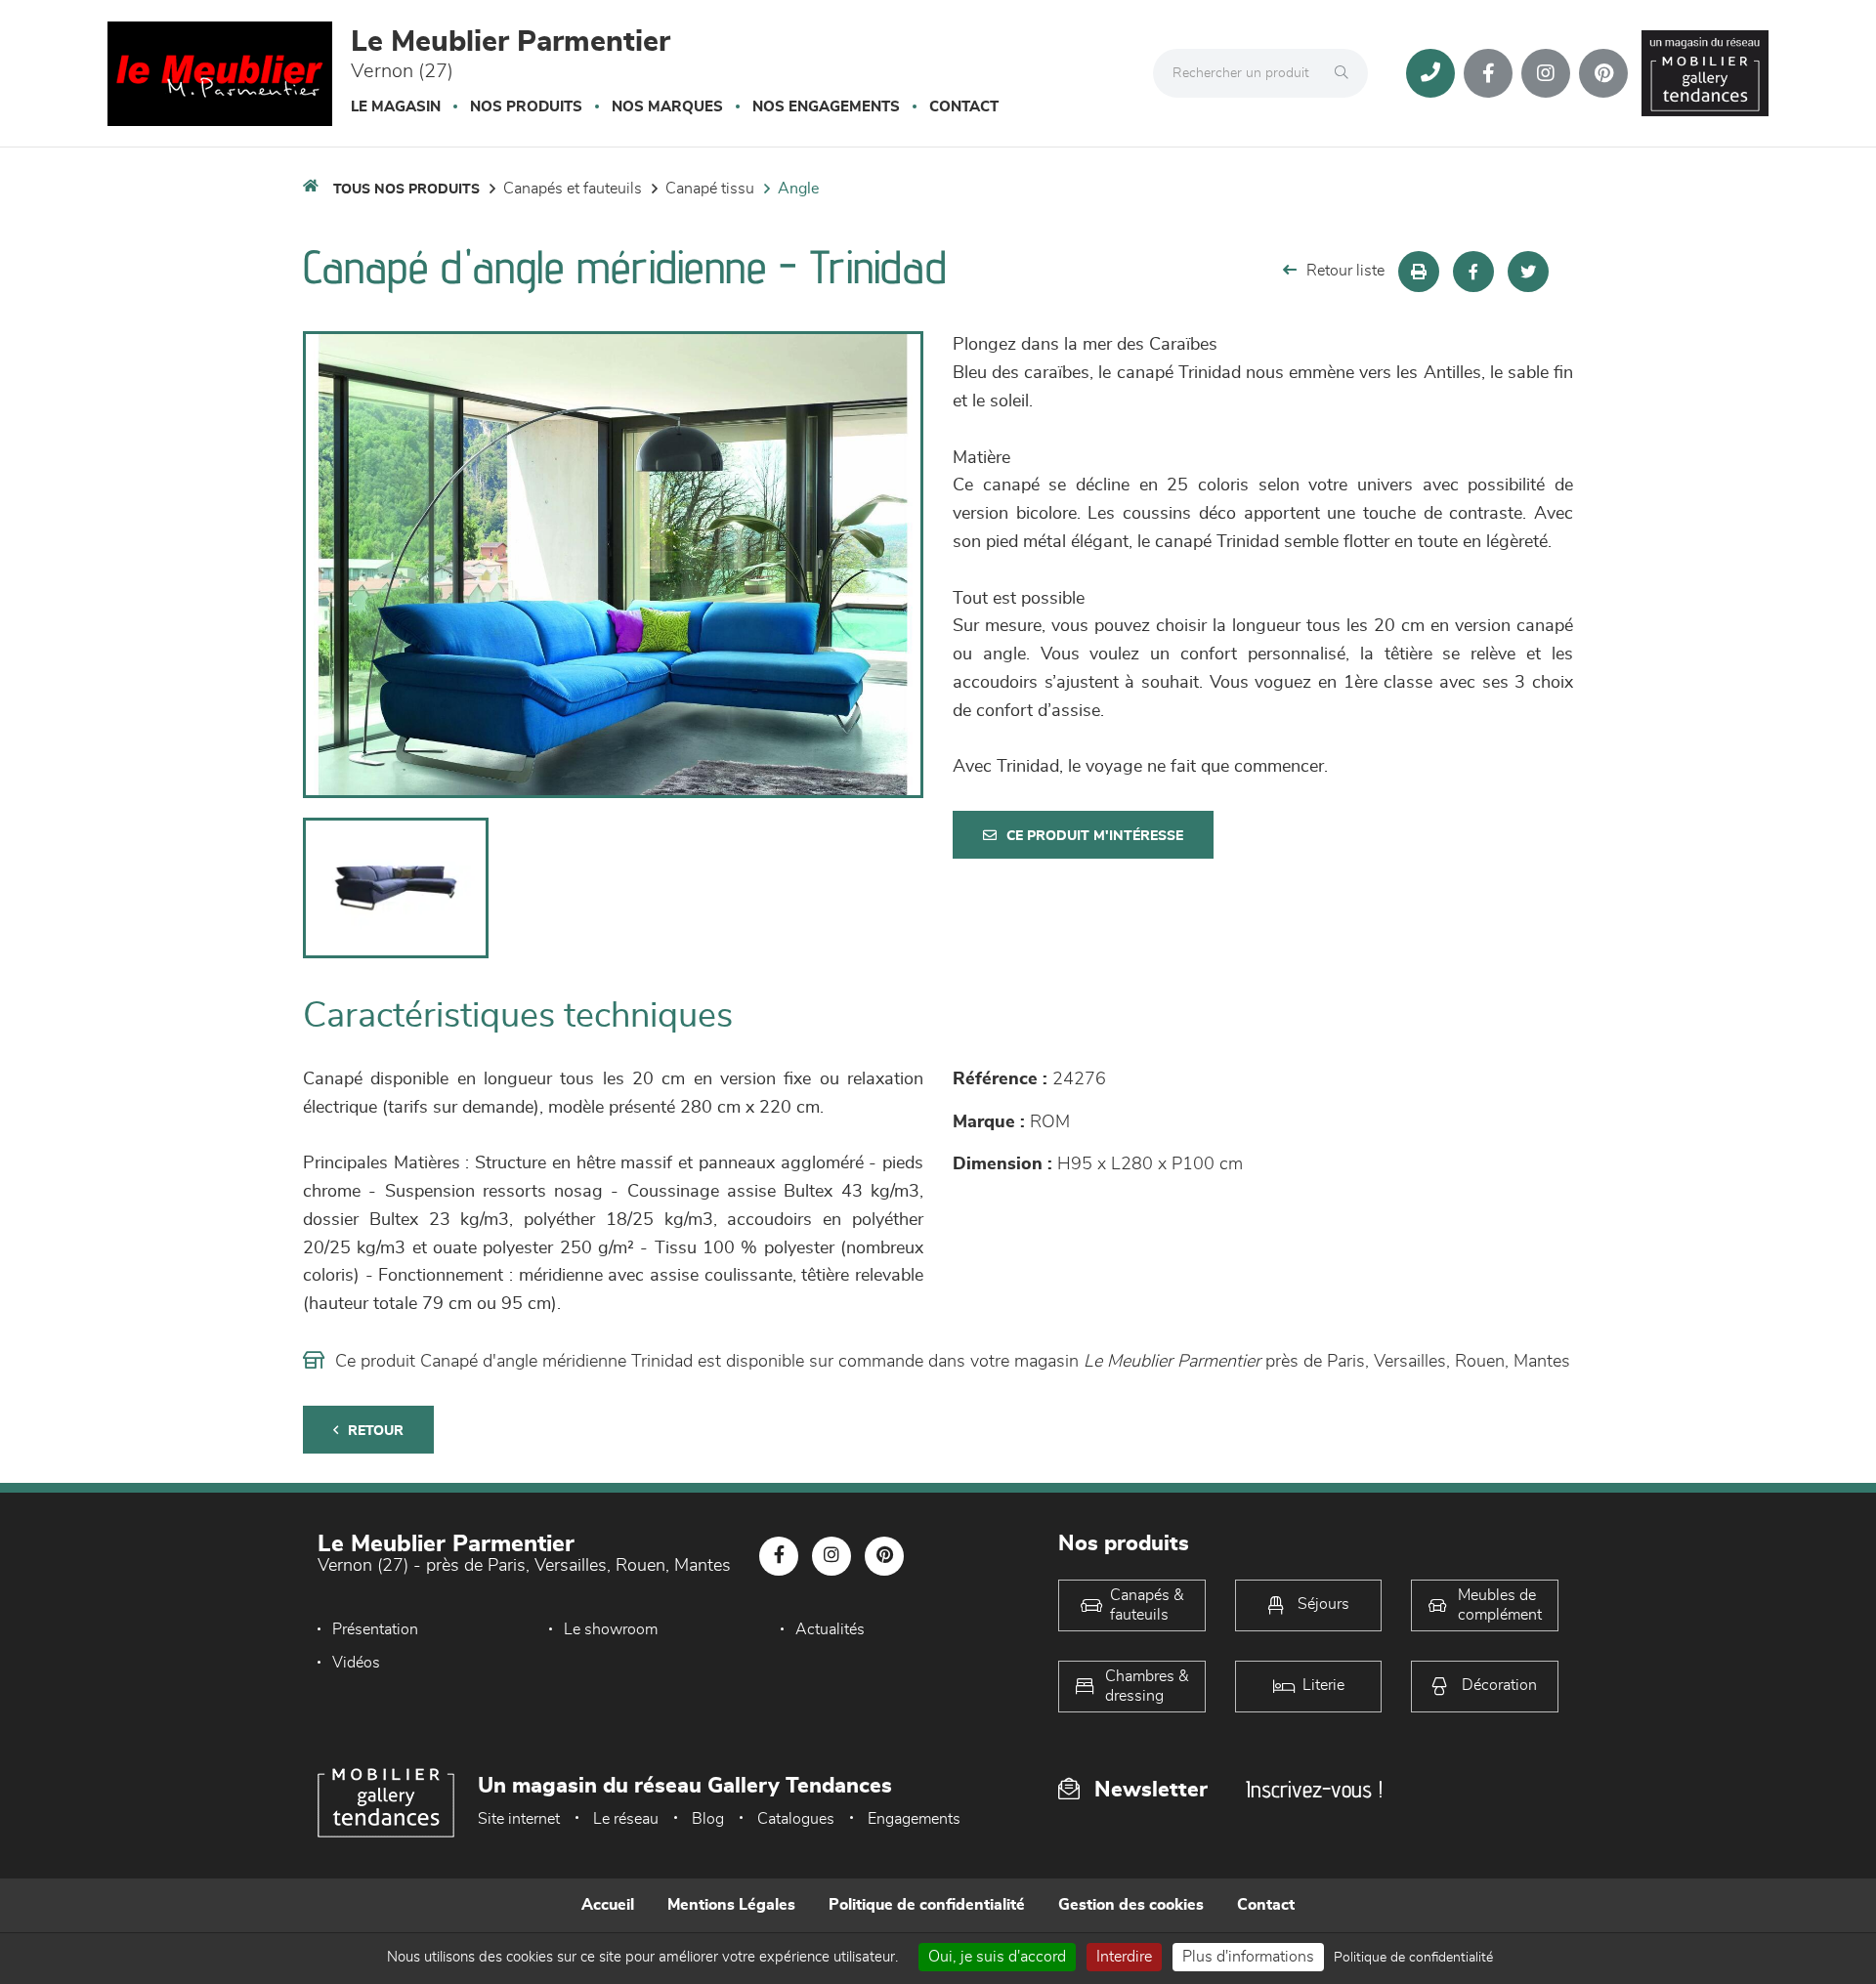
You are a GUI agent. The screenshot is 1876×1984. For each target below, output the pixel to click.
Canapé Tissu (710, 189)
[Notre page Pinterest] (1603, 73)
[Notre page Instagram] (1546, 73)
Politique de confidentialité (927, 1905)
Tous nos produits (406, 190)
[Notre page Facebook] (1488, 73)
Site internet (519, 1819)
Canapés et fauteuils (573, 189)
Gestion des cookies (1131, 1905)
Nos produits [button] (526, 107)
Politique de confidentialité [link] (1413, 1958)
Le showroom (611, 1629)
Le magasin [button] (396, 107)
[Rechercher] (1346, 73)
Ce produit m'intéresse (1095, 836)
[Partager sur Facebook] (1473, 272)
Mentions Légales (731, 1905)
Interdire (1124, 1957)
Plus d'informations (1248, 1957)
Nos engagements (826, 107)
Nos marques (667, 107)
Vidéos (356, 1663)
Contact (964, 107)
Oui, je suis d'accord (997, 1957)
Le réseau (626, 1819)
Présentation (375, 1629)
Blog (708, 1819)
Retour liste (1345, 271)
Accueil (608, 1905)
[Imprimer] (1419, 272)
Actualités (830, 1629)
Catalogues (796, 1819)
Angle (798, 189)
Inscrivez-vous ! (1314, 1789)
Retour (376, 1431)
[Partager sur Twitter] (1528, 272)
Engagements (914, 1819)
